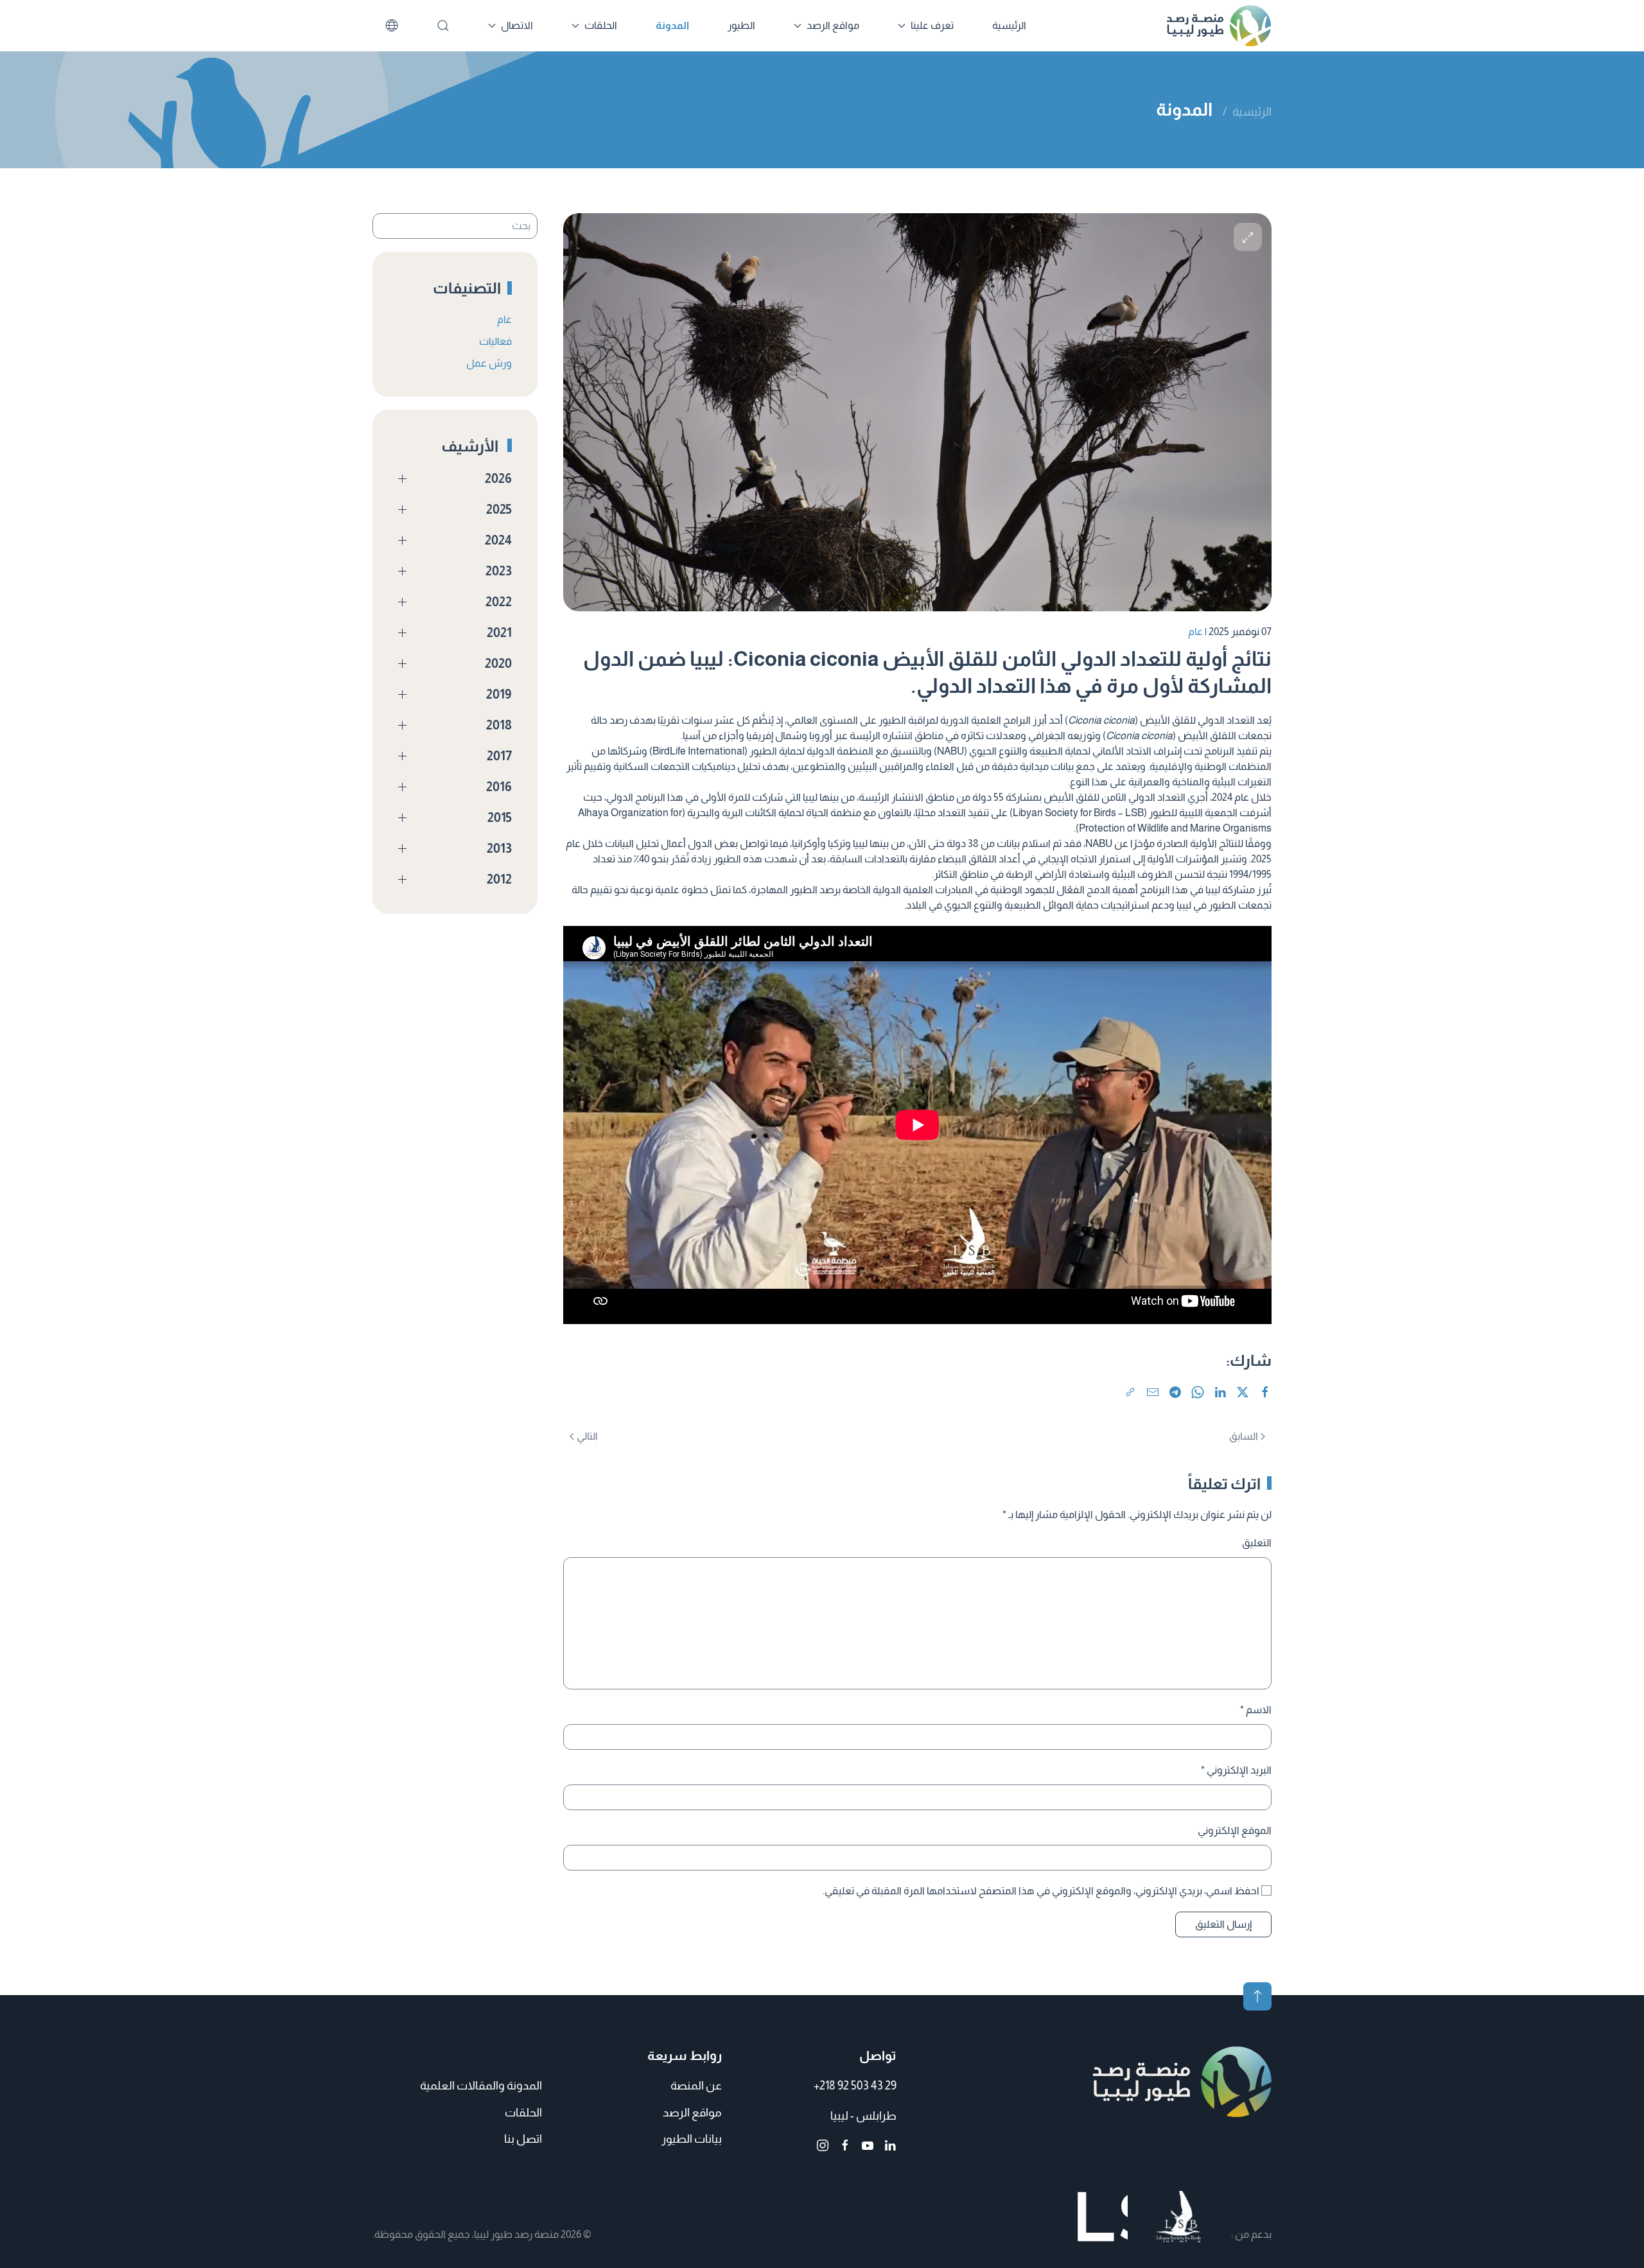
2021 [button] (499, 632)
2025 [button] (499, 509)
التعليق (1257, 1543)
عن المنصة (696, 2086)
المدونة (672, 25)
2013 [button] (499, 848)
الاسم (1256, 1710)
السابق (1244, 1436)
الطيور (741, 25)
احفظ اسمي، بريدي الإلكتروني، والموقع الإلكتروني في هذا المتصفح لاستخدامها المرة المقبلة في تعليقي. (1042, 1891)
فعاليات (495, 341)
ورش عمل (489, 363)
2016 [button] (499, 787)
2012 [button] (499, 879)
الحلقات (523, 2113)
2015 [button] (500, 817)
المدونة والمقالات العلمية (481, 2086)
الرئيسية (1009, 25)
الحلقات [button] (601, 25)
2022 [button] (499, 602)
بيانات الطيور (692, 2139)
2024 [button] (498, 540)
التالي (587, 1436)
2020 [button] (498, 663)
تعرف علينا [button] (932, 25)
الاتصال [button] (517, 25)
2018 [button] (499, 725)
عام (1195, 632)
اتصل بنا (523, 2139)
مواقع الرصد (692, 2113)
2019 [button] (499, 694)
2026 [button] (498, 478)
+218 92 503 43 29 (855, 2086)
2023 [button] (499, 571)
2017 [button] (499, 756)
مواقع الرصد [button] (833, 25)
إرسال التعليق (1223, 1924)
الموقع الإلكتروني (1235, 1830)
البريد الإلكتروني (1236, 1770)
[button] (1248, 237)
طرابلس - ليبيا (863, 2116)
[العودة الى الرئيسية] (1219, 26)
